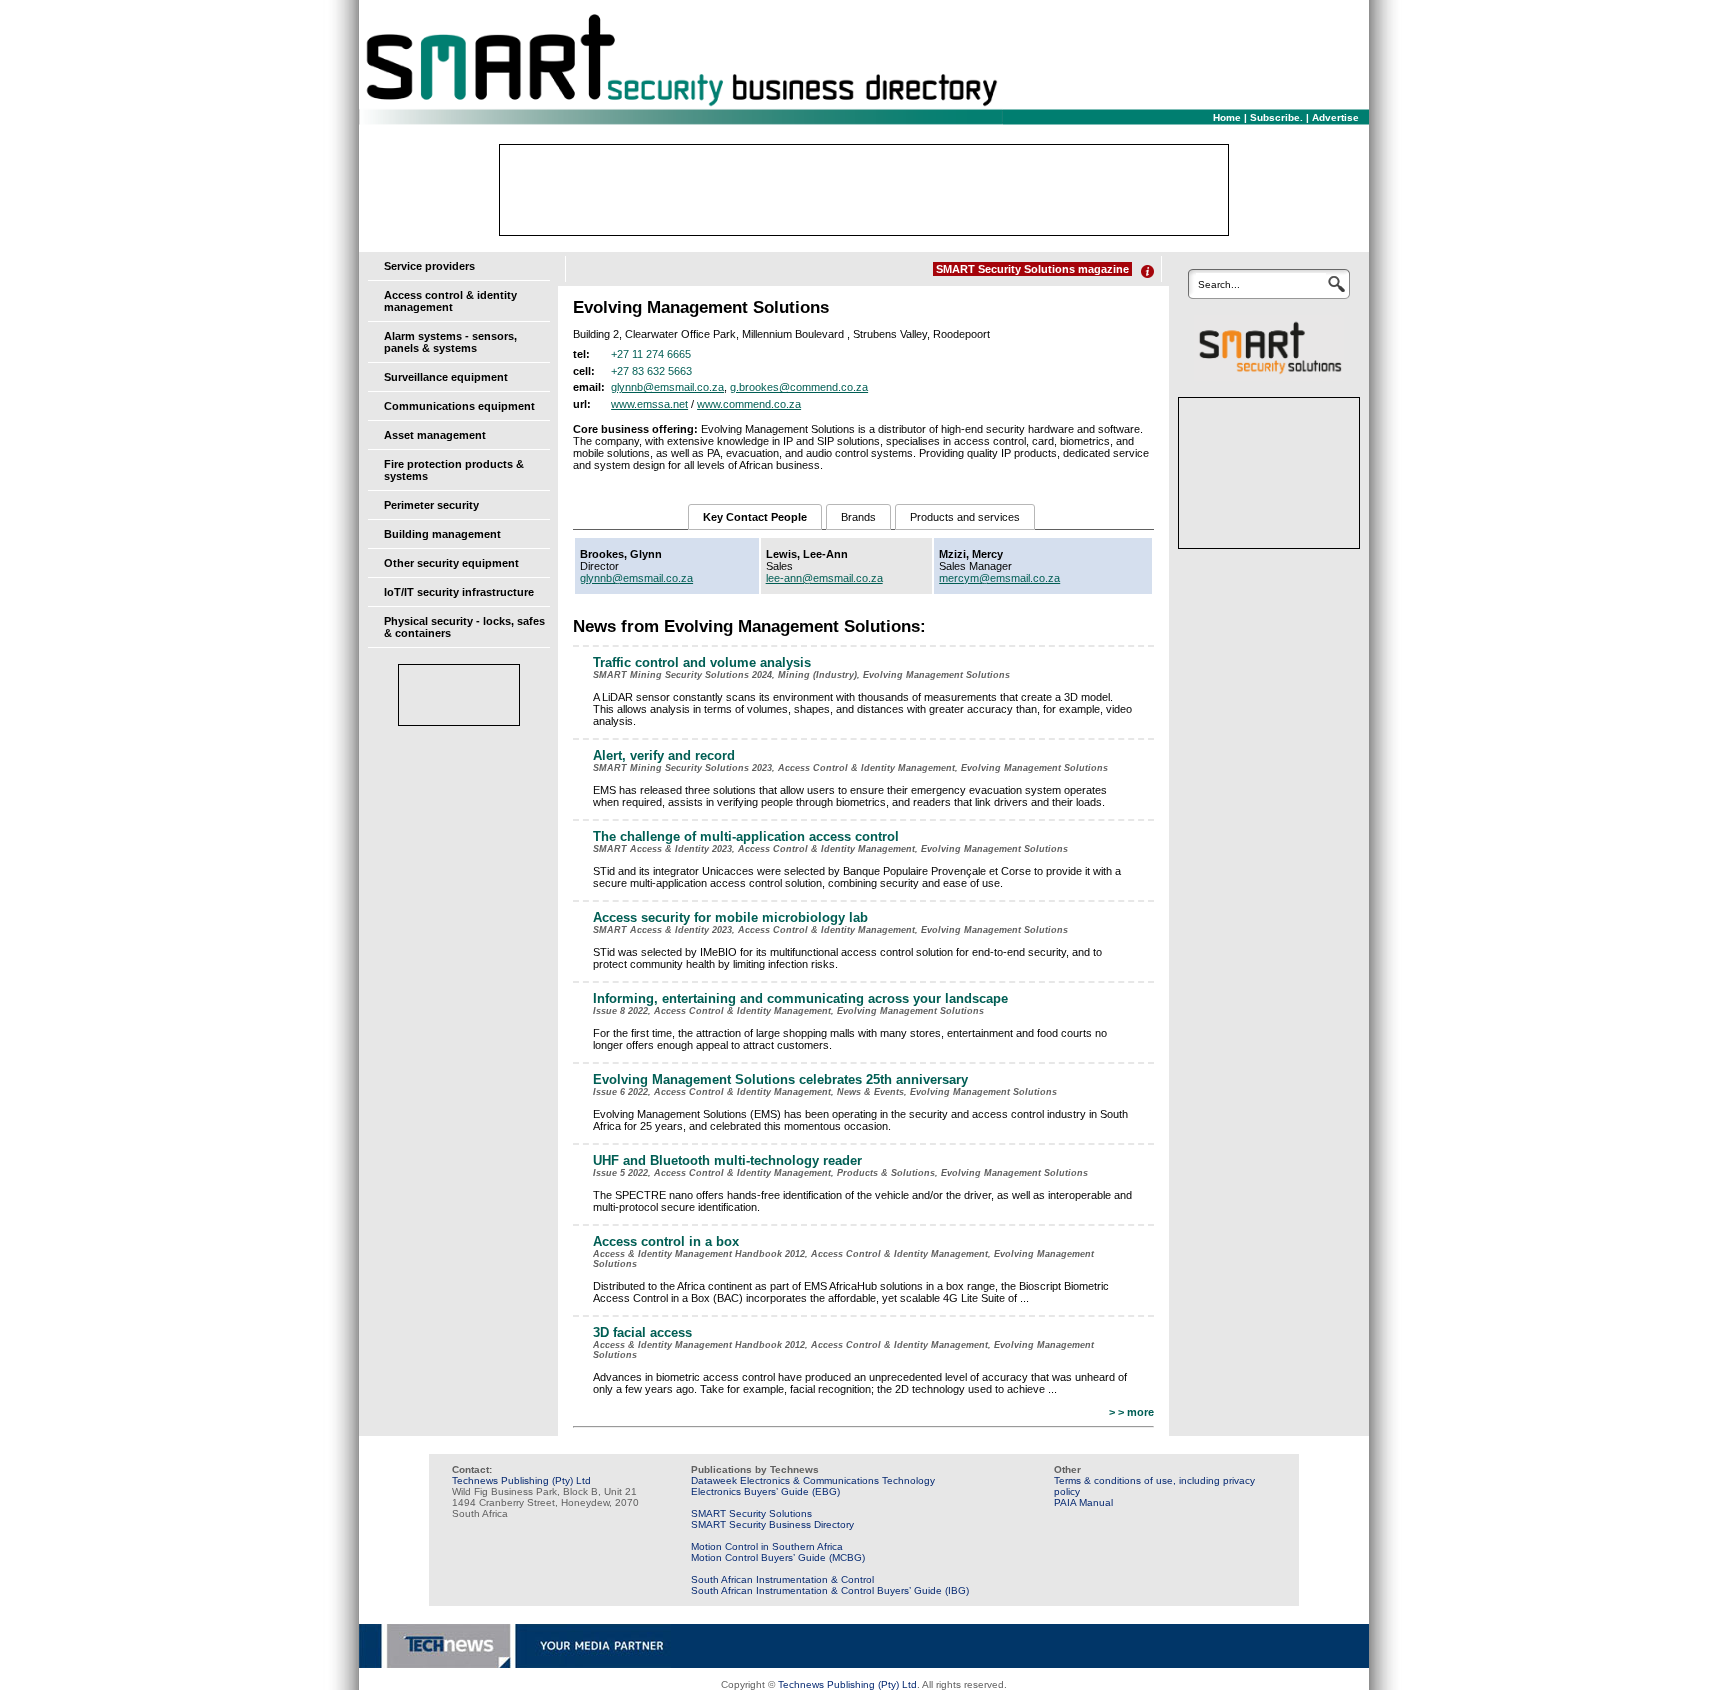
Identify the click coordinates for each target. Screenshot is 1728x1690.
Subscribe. (1276, 117)
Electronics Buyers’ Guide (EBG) (765, 1491)
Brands (858, 517)
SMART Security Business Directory (772, 1524)
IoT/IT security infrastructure (459, 592)
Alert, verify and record (664, 755)
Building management (442, 534)
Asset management (435, 435)
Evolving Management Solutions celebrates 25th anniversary (780, 1079)
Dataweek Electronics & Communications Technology (813, 1480)
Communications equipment (459, 406)
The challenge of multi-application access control (746, 836)
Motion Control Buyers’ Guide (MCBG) (778, 1557)
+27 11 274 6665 (651, 354)
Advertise (1335, 117)
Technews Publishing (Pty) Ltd (521, 1480)
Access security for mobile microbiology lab (730, 917)
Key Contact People (755, 517)
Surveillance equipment (446, 377)
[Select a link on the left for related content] (1147, 271)
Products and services (965, 517)
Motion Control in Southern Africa (767, 1546)
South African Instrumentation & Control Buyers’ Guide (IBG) (830, 1590)
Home (1227, 117)
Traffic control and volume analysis (702, 662)
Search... (1219, 284)
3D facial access (642, 1332)
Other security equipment (451, 563)
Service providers (429, 266)
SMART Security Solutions (751, 1513)
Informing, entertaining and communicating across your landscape (800, 998)
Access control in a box (666, 1241)
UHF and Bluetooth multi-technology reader (727, 1160)
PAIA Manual (1083, 1502)
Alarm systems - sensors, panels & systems (450, 342)
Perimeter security (431, 505)
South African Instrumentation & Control (782, 1579)
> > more (1131, 1412)
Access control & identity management (450, 301)
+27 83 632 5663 (651, 371)
